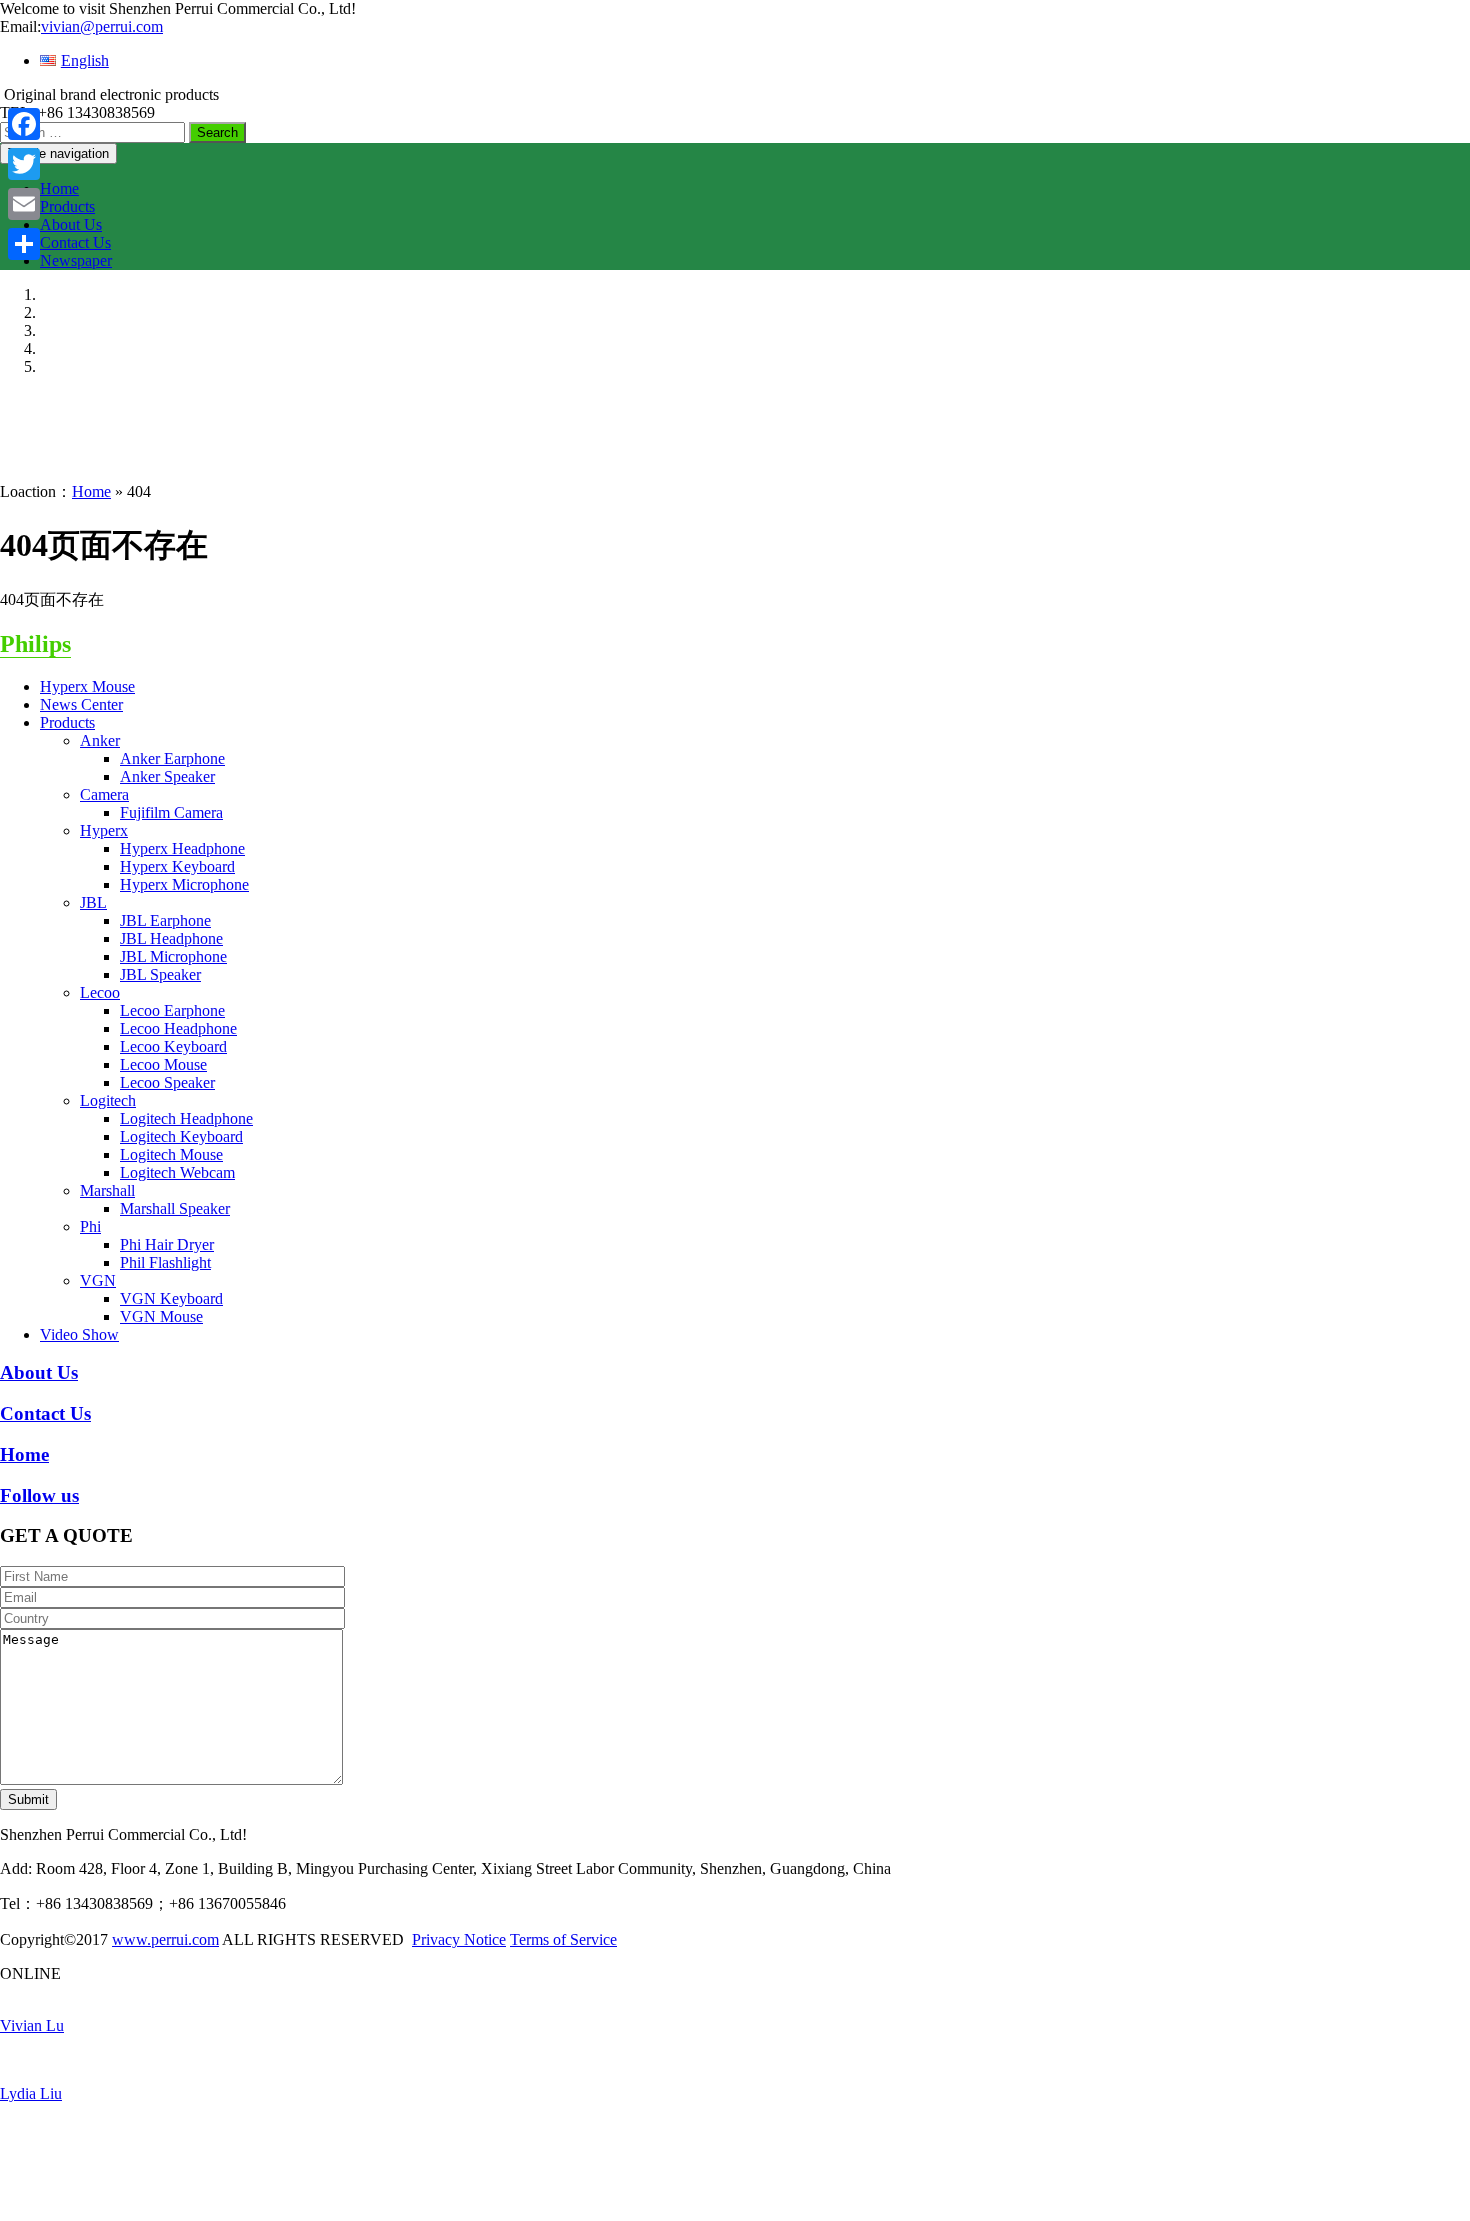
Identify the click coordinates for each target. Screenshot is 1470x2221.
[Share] (24, 244)
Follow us (39, 1495)
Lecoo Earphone (172, 1010)
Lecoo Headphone (178, 1028)
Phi (90, 1226)
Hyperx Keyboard (177, 866)
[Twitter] (24, 164)
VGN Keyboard (171, 1298)
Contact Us (75, 242)
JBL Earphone (165, 920)
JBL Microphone (173, 956)
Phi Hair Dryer (167, 1244)
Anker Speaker (167, 776)
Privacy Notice (459, 1939)
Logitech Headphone (186, 1118)
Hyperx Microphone (184, 884)
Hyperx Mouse (87, 686)
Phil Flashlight (165, 1262)
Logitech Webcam (177, 1172)
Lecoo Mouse (163, 1064)
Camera (104, 794)
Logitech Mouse (171, 1154)
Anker (100, 740)
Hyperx (104, 830)
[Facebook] (24, 124)
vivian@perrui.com (102, 26)
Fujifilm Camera (171, 812)
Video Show (79, 1334)
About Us (71, 224)
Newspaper (76, 260)
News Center (81, 704)
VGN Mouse (161, 1316)
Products (67, 206)
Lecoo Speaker (167, 1082)
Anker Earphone (172, 758)
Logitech (108, 1100)
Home (59, 188)
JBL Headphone (171, 938)
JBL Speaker (160, 974)
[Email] (24, 204)
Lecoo (100, 992)
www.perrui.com (165, 1939)
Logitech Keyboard (181, 1136)
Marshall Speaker (175, 1208)
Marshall (107, 1190)
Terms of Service (563, 1939)
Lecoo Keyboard (173, 1046)
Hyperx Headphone (182, 848)
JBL (93, 902)
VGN (98, 1280)
